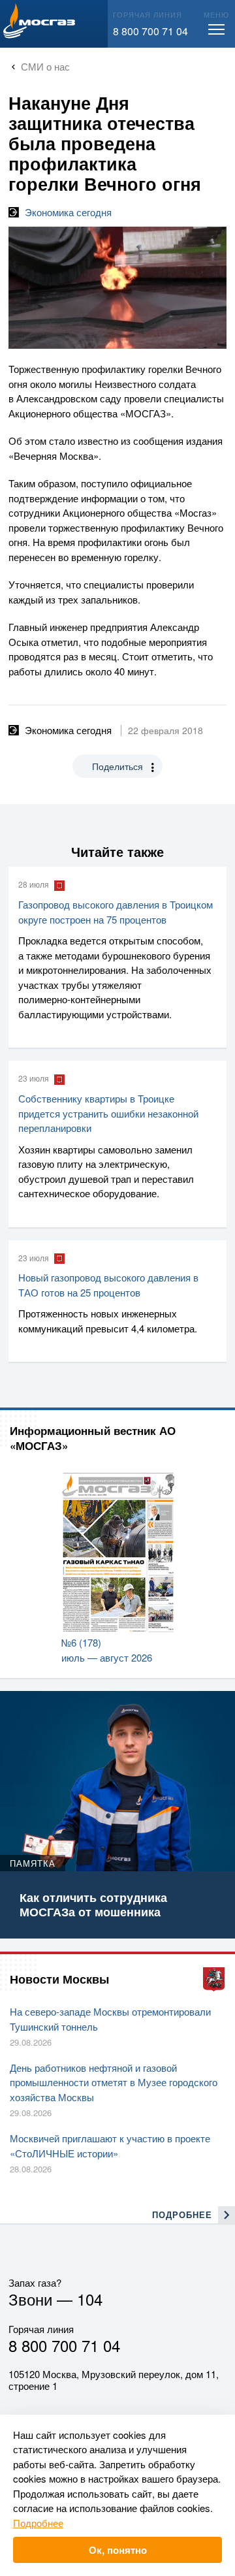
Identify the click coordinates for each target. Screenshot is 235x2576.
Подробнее (38, 2523)
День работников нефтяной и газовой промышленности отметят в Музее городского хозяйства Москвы (114, 2082)
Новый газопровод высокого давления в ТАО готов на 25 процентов (108, 1285)
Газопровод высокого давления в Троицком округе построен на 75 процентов (116, 912)
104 (90, 2299)
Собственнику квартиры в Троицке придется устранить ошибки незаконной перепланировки (108, 1113)
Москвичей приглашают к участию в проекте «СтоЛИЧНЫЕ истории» (110, 2146)
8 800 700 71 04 (150, 31)
